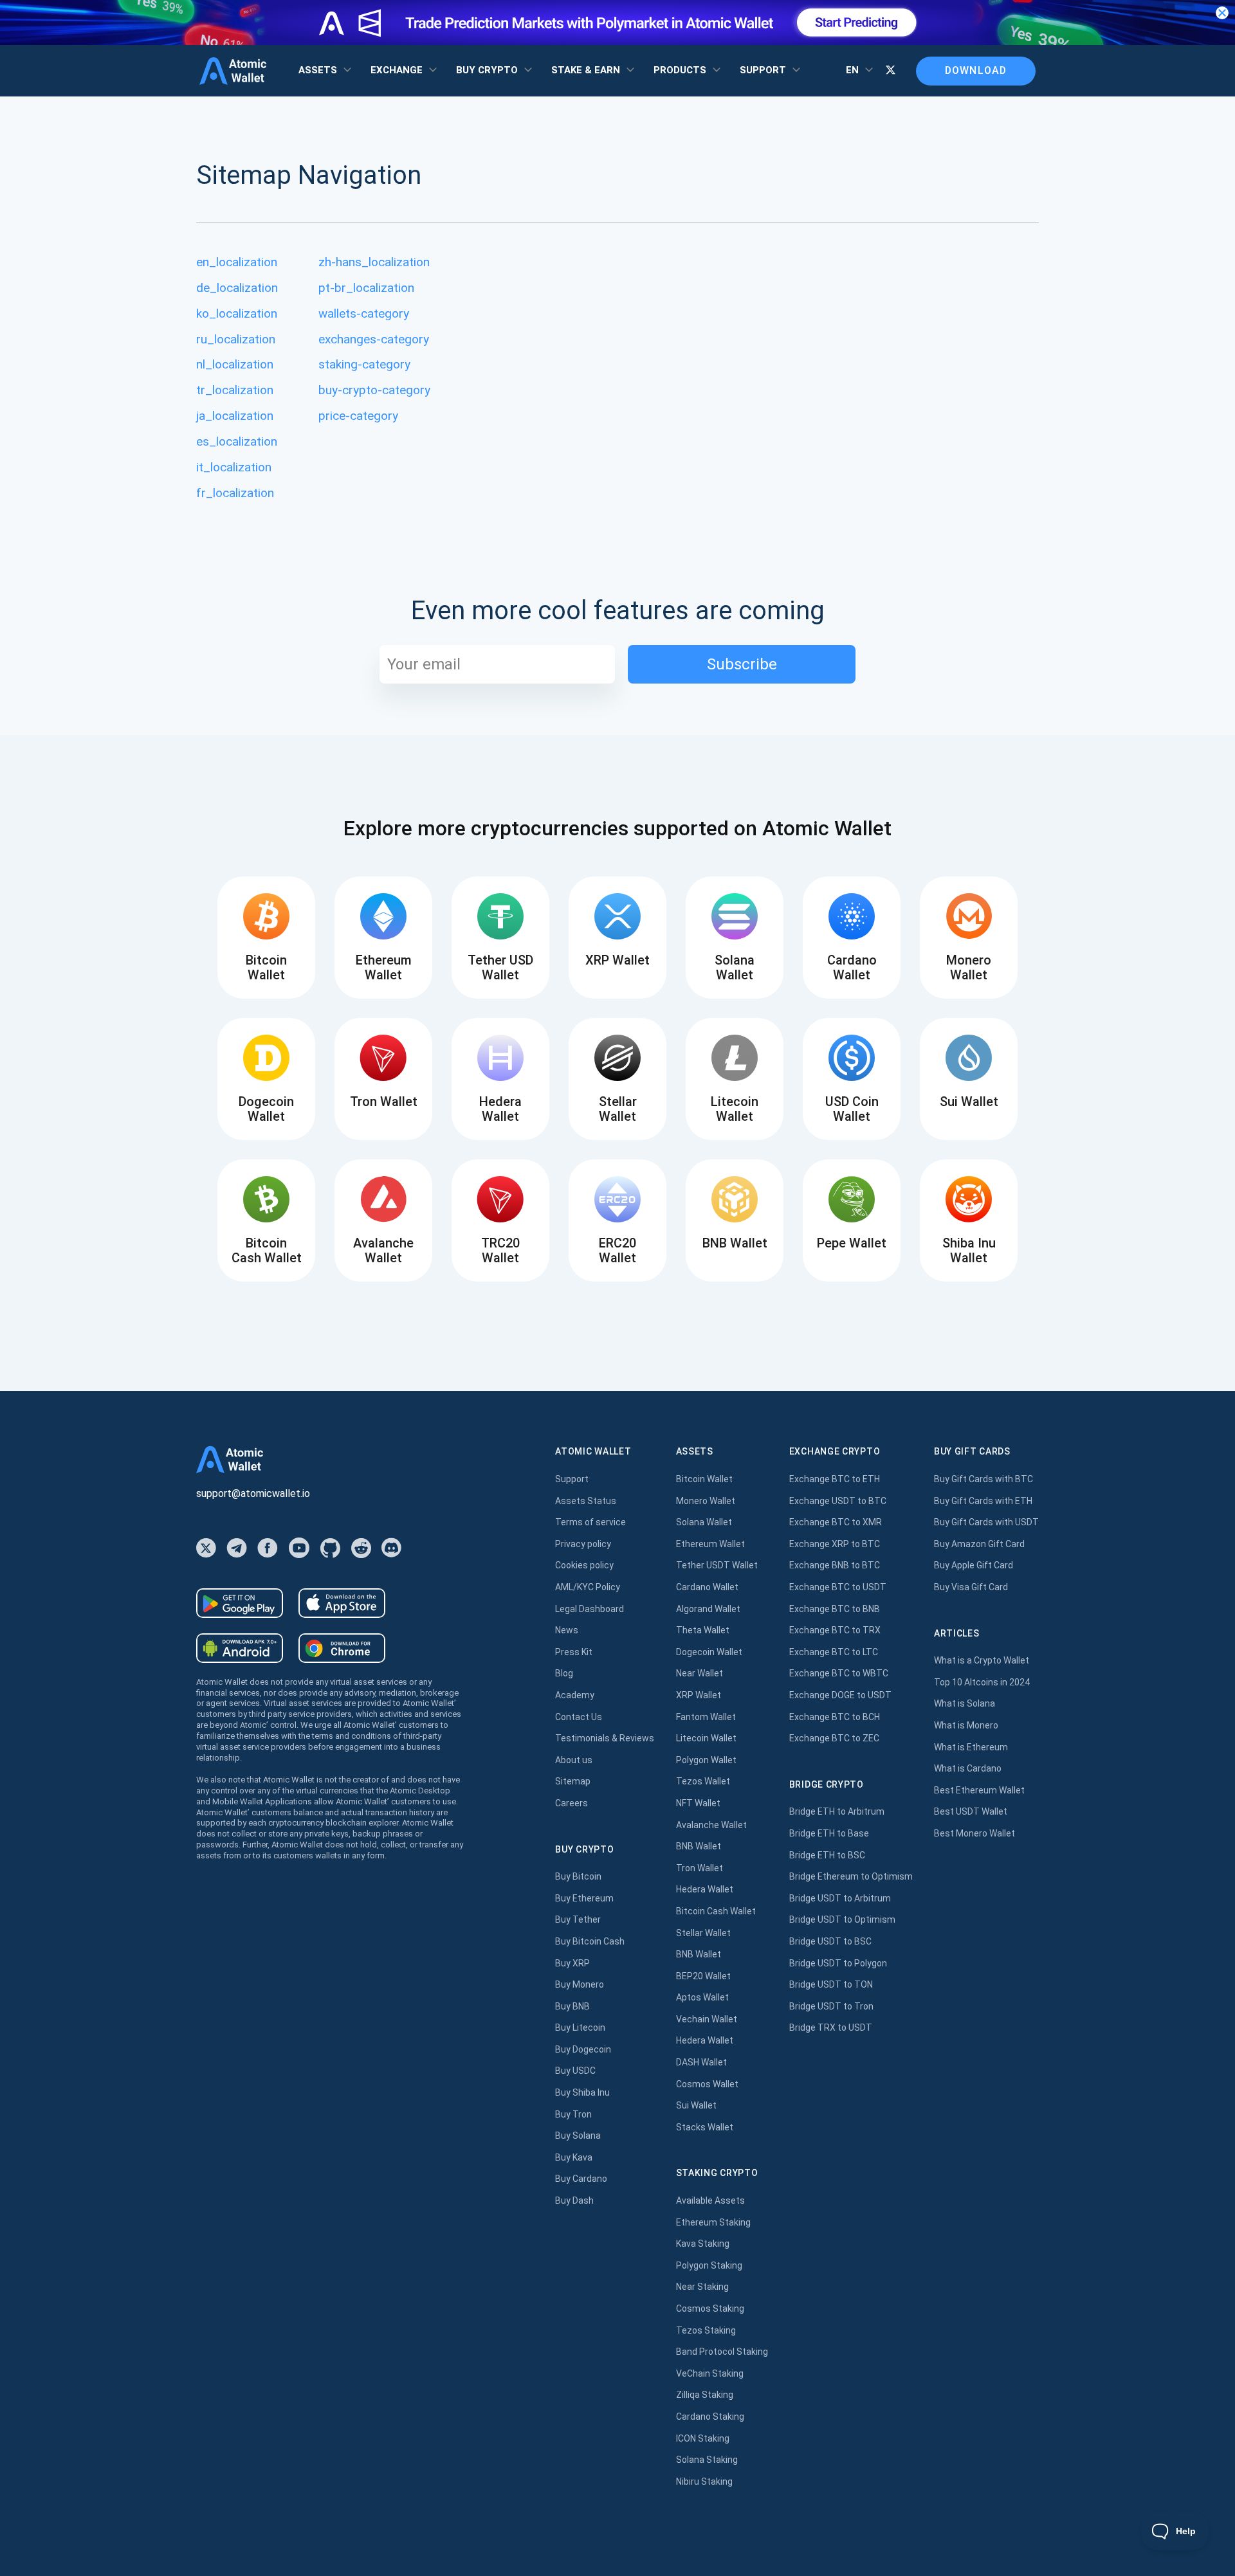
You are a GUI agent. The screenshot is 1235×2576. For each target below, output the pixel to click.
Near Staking (702, 2287)
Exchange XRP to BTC (835, 1544)
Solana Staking (707, 2460)
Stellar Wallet (703, 1933)
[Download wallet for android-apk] (240, 1648)
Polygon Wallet (706, 1760)
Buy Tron (573, 2114)
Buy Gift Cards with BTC (983, 1479)
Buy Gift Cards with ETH (983, 1501)
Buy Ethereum (584, 1898)
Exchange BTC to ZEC (834, 1738)
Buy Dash (574, 2200)
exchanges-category (374, 339)
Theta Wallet (703, 1630)
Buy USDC (575, 2071)
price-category (358, 416)
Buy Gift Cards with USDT (986, 1522)
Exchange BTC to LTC (834, 1652)
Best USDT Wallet (971, 1811)
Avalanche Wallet (711, 1825)
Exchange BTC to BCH (835, 1717)
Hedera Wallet (705, 1889)
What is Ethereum (971, 1747)
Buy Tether (578, 1919)
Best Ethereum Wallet (979, 1790)
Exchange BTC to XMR (836, 1522)
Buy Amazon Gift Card (979, 1544)
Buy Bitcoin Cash (590, 1941)
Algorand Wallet (708, 1609)
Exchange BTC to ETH (835, 1479)
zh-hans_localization (374, 262)
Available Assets (710, 2200)
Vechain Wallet (707, 2019)
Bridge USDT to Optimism (842, 1919)
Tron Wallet (700, 1868)
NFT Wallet (698, 1803)
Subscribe (742, 664)
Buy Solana (578, 2136)
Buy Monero (580, 1984)
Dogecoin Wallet (709, 1652)
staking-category (364, 364)
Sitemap (573, 1781)
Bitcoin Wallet (704, 1479)
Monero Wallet (706, 1501)
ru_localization (236, 339)
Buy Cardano (581, 2179)
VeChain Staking (710, 2373)
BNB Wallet (699, 1846)
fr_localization (235, 493)
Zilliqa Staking (705, 2395)
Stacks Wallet (705, 2127)
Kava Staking (703, 2244)
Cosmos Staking (710, 2308)
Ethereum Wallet (710, 1544)
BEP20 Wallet (703, 1976)
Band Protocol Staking (722, 2352)
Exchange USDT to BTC (838, 1501)
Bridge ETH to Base (829, 1833)
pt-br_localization (366, 288)
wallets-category (364, 313)
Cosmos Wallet (707, 2084)
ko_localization (237, 313)
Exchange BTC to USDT (838, 1587)
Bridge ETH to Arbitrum (837, 1811)
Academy (575, 1695)
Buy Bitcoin (578, 1876)
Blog (564, 1673)
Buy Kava (574, 2157)
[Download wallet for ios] (342, 1603)
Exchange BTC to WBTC (839, 1673)
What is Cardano (968, 1768)
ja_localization (235, 416)
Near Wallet (700, 1673)
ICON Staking (703, 2438)
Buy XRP (572, 1963)
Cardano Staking (710, 2417)
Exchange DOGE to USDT (840, 1695)
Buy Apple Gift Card (974, 1565)
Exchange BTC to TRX (835, 1630)
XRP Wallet (699, 1695)
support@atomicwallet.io (253, 1493)
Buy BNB (572, 2006)
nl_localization (235, 364)
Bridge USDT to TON (831, 1984)
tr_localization (235, 390)
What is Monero (966, 1725)
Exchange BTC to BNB (835, 1609)
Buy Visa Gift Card (971, 1587)
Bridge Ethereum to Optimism (851, 1876)
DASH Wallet (701, 2062)
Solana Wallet (704, 1522)
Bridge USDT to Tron (831, 2006)
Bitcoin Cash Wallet (716, 1911)
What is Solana (965, 1703)
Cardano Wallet (707, 1587)
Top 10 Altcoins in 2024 (982, 1682)
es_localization (237, 441)
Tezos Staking (706, 2330)
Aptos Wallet (702, 1997)
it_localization (234, 467)
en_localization (237, 262)
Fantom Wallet (706, 1717)
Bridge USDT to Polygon (838, 1963)
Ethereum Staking (713, 2222)
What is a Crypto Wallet (982, 1660)
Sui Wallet (696, 2105)
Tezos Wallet (703, 1781)
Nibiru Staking (704, 2481)
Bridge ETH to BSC (827, 1855)
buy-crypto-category (374, 390)
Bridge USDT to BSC (830, 1941)
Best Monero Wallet (974, 1833)
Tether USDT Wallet (717, 1565)
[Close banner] (1222, 13)
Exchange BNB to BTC (835, 1565)
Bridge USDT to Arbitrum (840, 1898)
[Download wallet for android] (240, 1603)
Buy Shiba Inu (582, 2092)
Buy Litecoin (580, 2027)
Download (976, 70)
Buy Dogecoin (583, 2049)
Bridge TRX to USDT (831, 2027)
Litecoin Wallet (706, 1738)
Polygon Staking (709, 2265)
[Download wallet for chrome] (342, 1648)
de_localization (237, 288)
